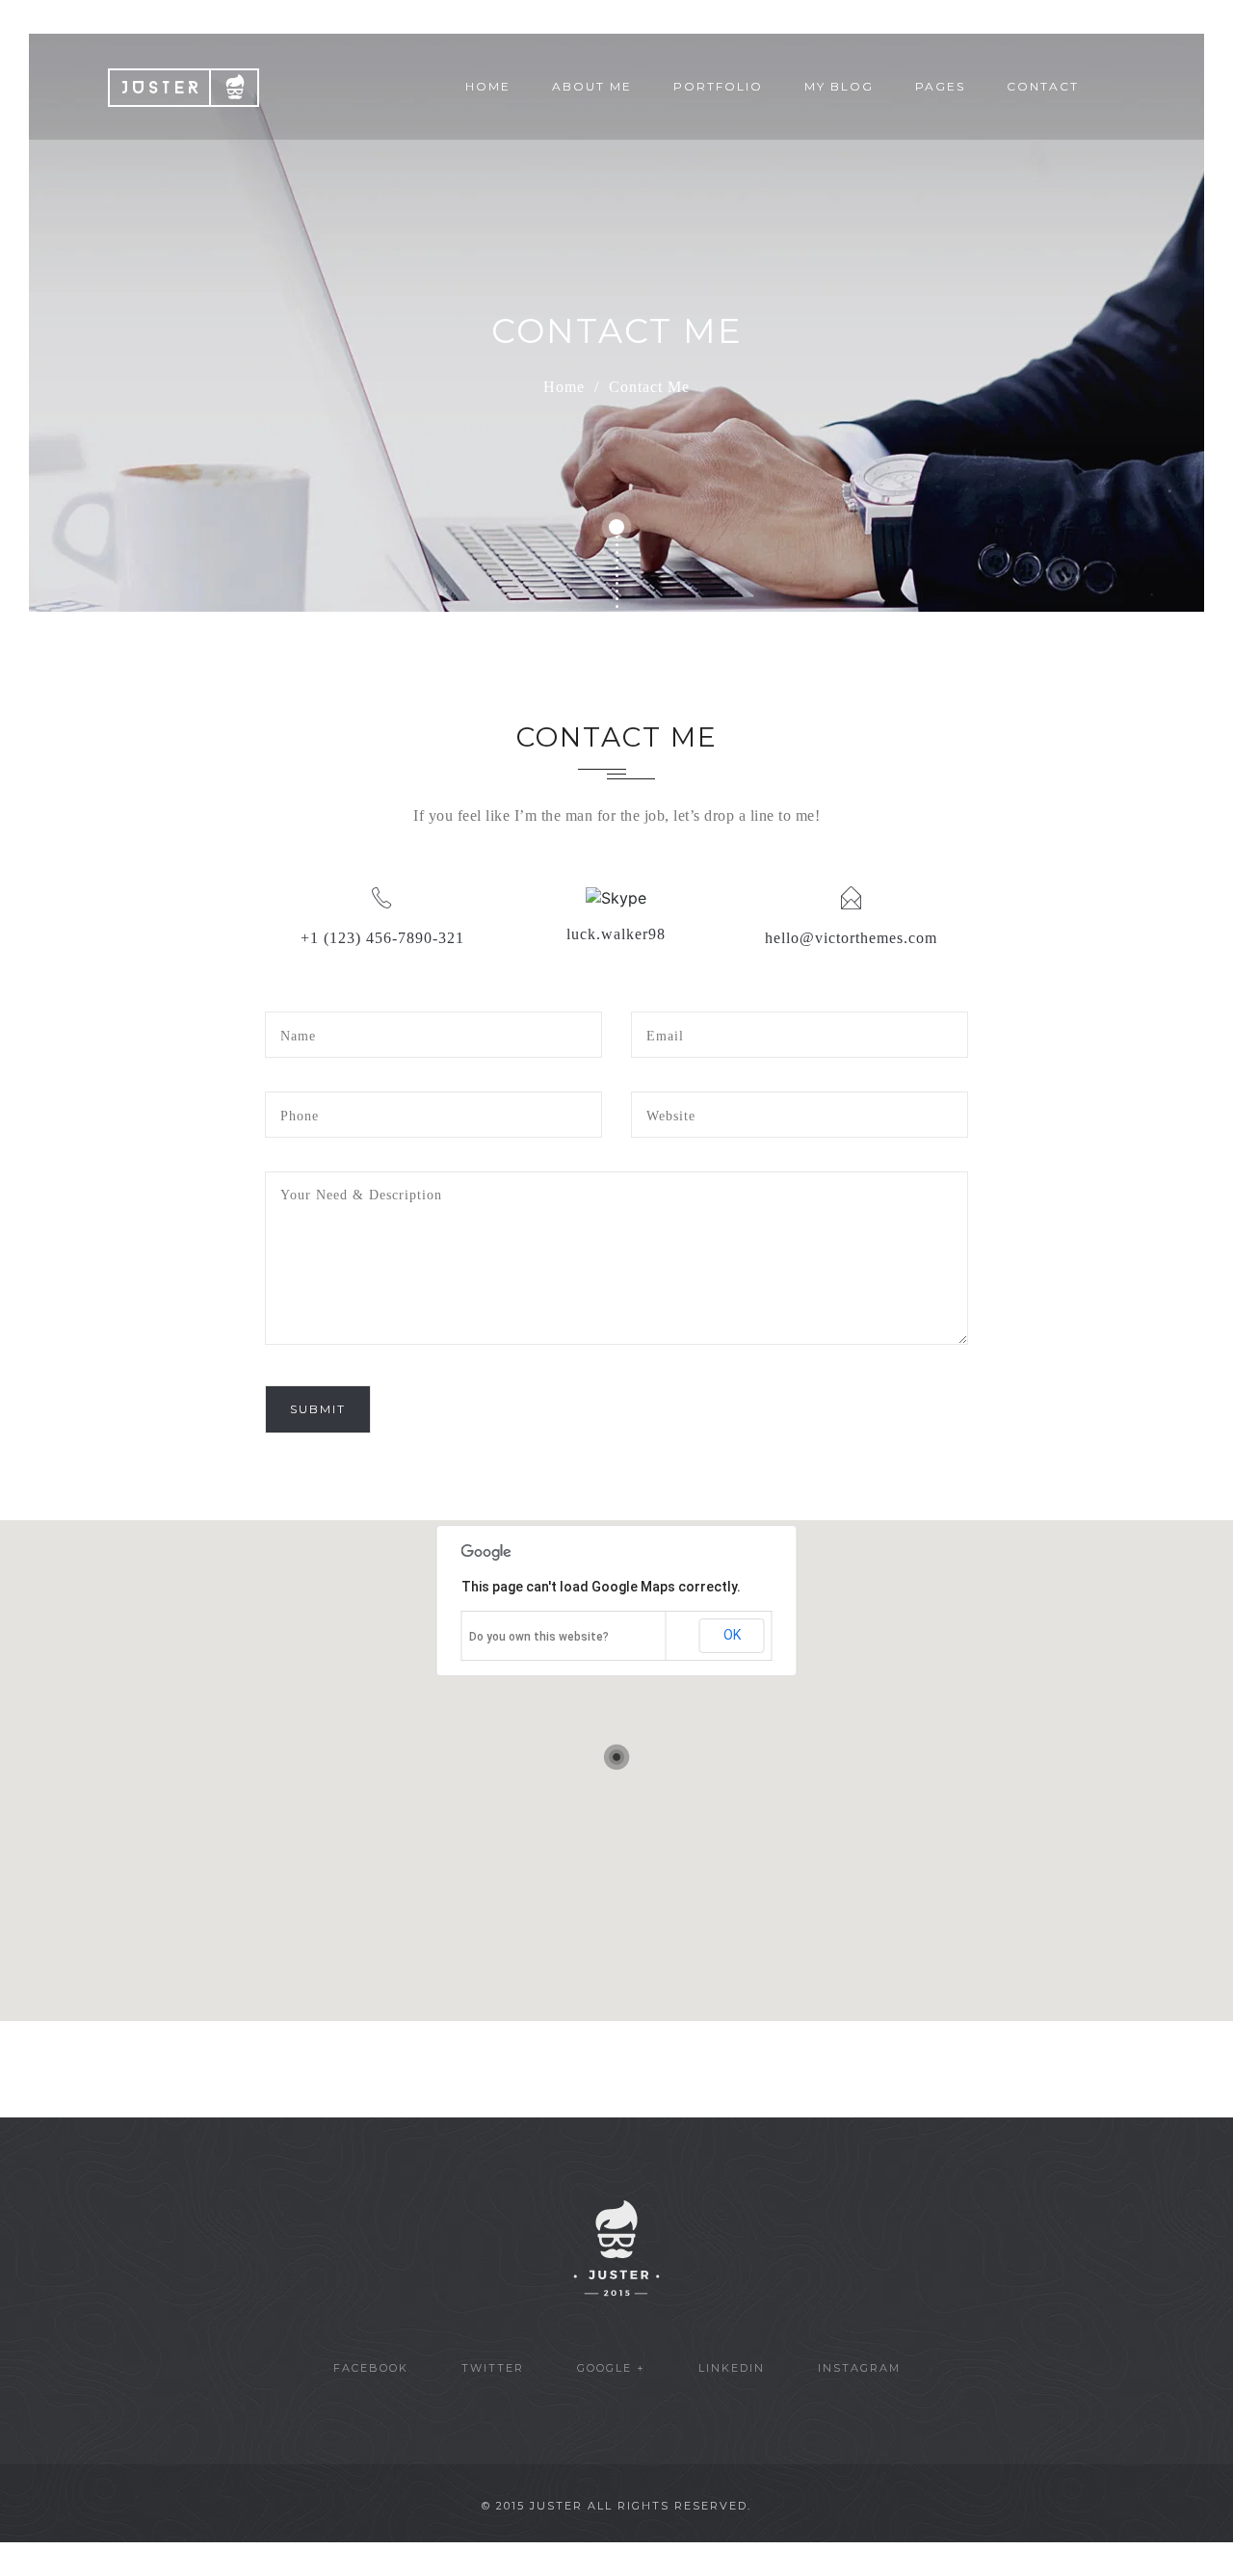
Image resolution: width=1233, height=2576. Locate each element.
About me (592, 86)
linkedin (732, 2368)
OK (732, 1635)
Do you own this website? (539, 1637)
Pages (940, 86)
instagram (859, 2368)
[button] (616, 1757)
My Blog (839, 86)
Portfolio (718, 86)
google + (611, 2368)
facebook (371, 2368)
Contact (1043, 86)
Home (488, 86)
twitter (493, 2368)
